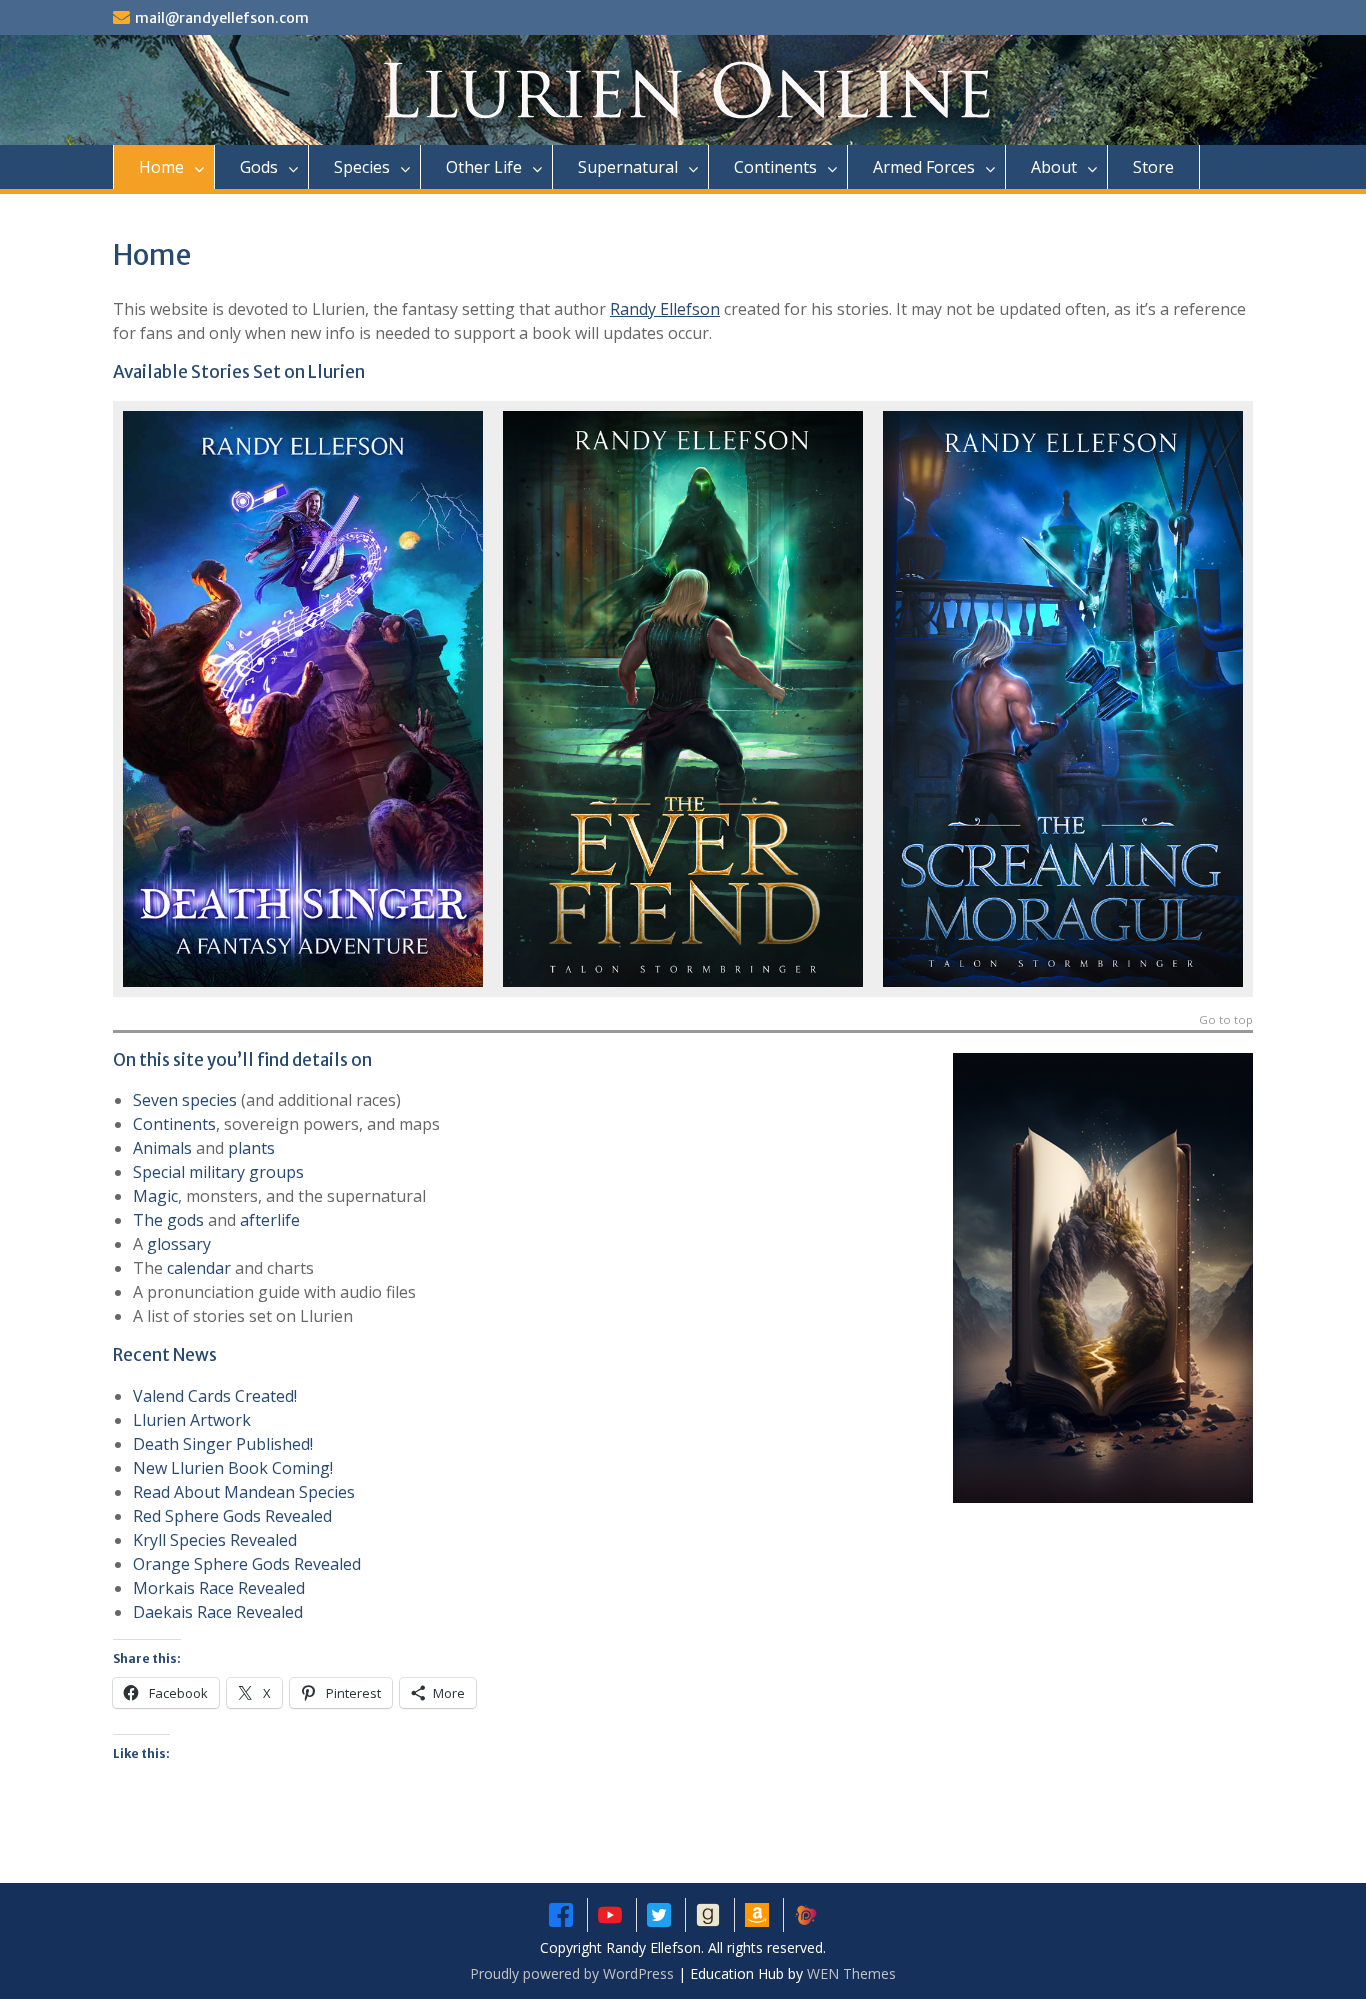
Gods (259, 167)
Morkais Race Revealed (219, 1588)
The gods (168, 1220)
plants (251, 1148)
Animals (162, 1148)
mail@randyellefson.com (222, 18)
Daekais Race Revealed (218, 1612)
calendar (199, 1268)
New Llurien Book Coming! (233, 1468)
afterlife (270, 1220)
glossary (179, 1244)
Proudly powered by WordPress (572, 1973)
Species (362, 167)
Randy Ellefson (665, 309)
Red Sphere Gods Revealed (232, 1516)
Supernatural (628, 167)
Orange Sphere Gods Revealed (247, 1564)
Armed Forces (924, 167)
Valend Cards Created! (215, 1396)
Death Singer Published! (223, 1444)
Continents (775, 167)
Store (1153, 167)
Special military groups (218, 1172)
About (1054, 167)
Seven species (185, 1100)
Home (161, 167)
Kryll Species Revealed (215, 1540)
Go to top (1226, 1020)
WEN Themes (851, 1973)
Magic (155, 1196)
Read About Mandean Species (244, 1492)
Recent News (165, 1355)
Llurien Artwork (192, 1420)
